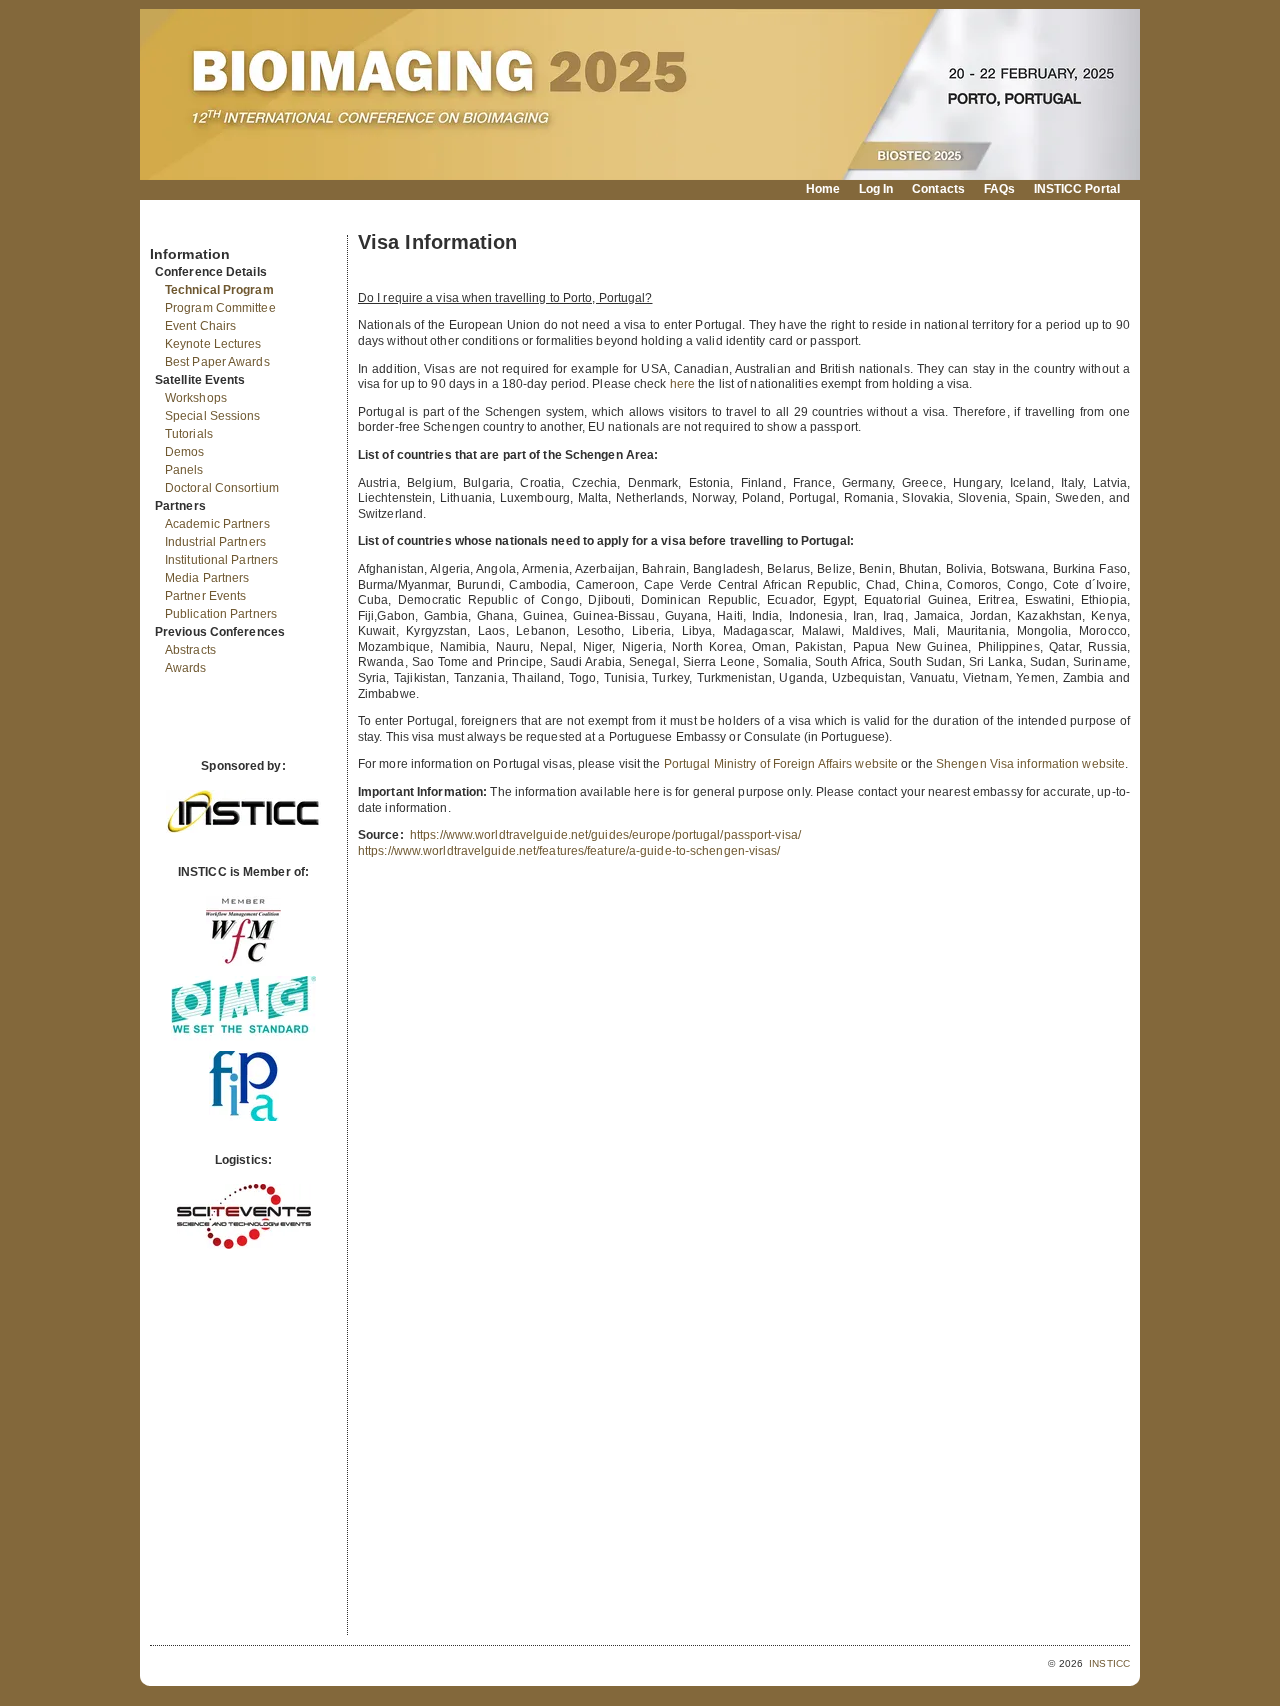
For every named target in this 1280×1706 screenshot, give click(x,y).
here (682, 384)
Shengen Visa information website (1030, 764)
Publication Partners (221, 614)
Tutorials (189, 434)
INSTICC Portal (1077, 189)
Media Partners (207, 578)
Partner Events (205, 596)
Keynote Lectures (213, 344)
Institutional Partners (221, 560)
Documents (171, 227)
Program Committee (220, 308)
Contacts (938, 189)
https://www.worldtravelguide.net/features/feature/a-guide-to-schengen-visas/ (569, 851)
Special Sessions (213, 416)
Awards (186, 668)
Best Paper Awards (217, 362)
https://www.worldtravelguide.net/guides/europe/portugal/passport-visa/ (605, 835)
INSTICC (1109, 1663)
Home (823, 189)
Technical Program (219, 290)
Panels (184, 470)
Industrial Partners (215, 542)
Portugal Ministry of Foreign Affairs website (781, 764)
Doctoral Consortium (222, 488)
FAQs (999, 189)
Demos (185, 452)
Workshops (196, 398)
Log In (876, 189)
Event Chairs (200, 326)
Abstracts (190, 650)
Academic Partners (217, 524)
